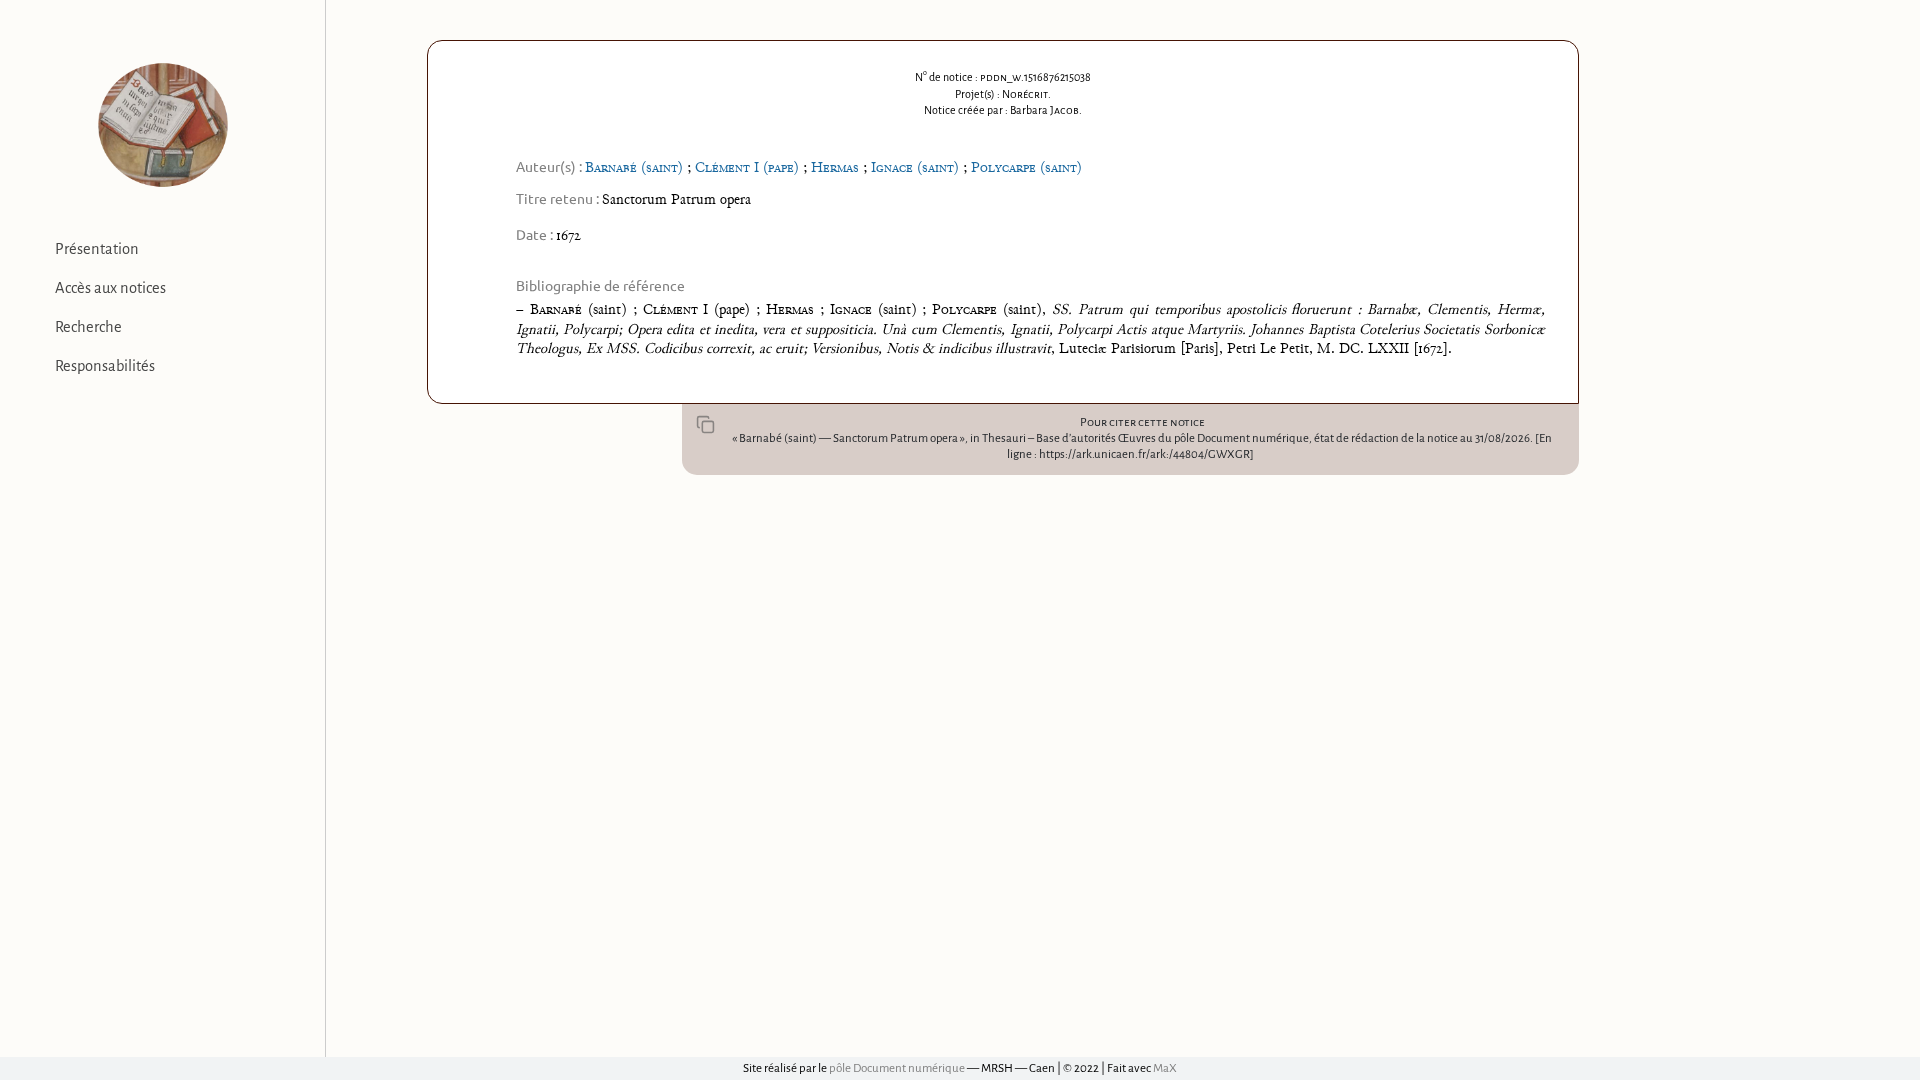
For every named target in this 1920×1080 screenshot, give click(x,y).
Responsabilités (105, 366)
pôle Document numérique (897, 1068)
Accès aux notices (110, 288)
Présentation (97, 249)
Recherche (88, 327)
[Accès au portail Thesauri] (162, 125)
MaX (1165, 1068)
